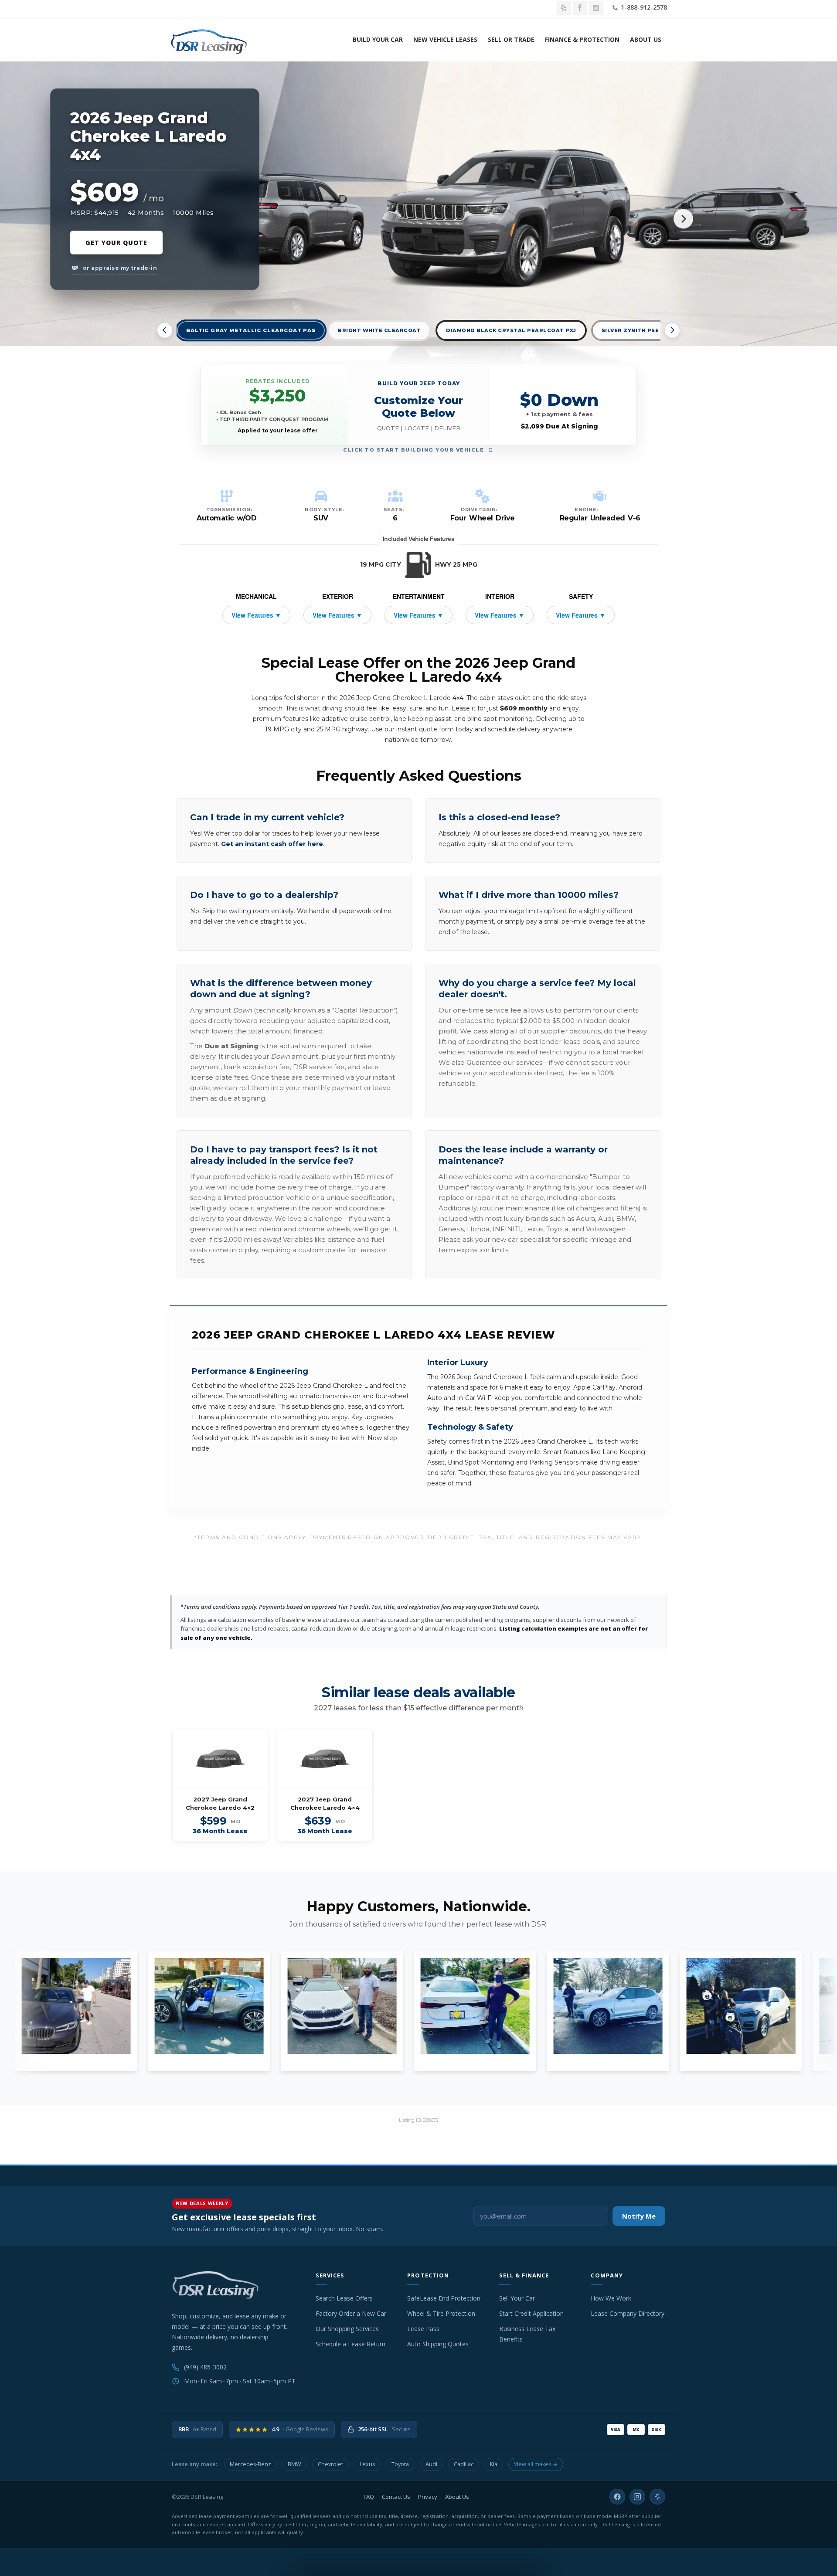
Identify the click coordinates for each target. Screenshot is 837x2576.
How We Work (611, 2298)
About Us (646, 39)
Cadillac (464, 2464)
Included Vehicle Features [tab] (419, 539)
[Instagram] (637, 2497)
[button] (419, 405)
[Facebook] (617, 2497)
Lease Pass (423, 2329)
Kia (494, 2464)
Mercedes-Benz (250, 2464)
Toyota (400, 2464)
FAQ (369, 2497)
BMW (294, 2464)
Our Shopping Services (347, 2329)
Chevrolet (330, 2464)
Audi (431, 2464)
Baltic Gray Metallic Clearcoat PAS (251, 331)
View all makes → (536, 2464)
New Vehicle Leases (445, 39)
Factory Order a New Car (351, 2313)
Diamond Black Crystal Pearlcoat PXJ (511, 330)
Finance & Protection (582, 39)
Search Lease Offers (344, 2298)
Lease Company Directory (628, 2313)
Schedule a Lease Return (350, 2344)
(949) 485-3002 (205, 2367)
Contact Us (396, 2497)
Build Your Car (378, 39)
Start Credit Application (531, 2313)
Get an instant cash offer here (272, 844)
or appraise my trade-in (119, 268)
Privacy (428, 2497)
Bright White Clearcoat (379, 330)
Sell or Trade (511, 39)
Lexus (367, 2464)
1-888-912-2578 (643, 7)
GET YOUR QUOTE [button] (116, 243)
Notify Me (639, 2216)
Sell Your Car (517, 2298)
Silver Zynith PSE (630, 330)
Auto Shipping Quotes (438, 2344)
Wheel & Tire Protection (441, 2313)
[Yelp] (657, 2497)
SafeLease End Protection (444, 2298)
